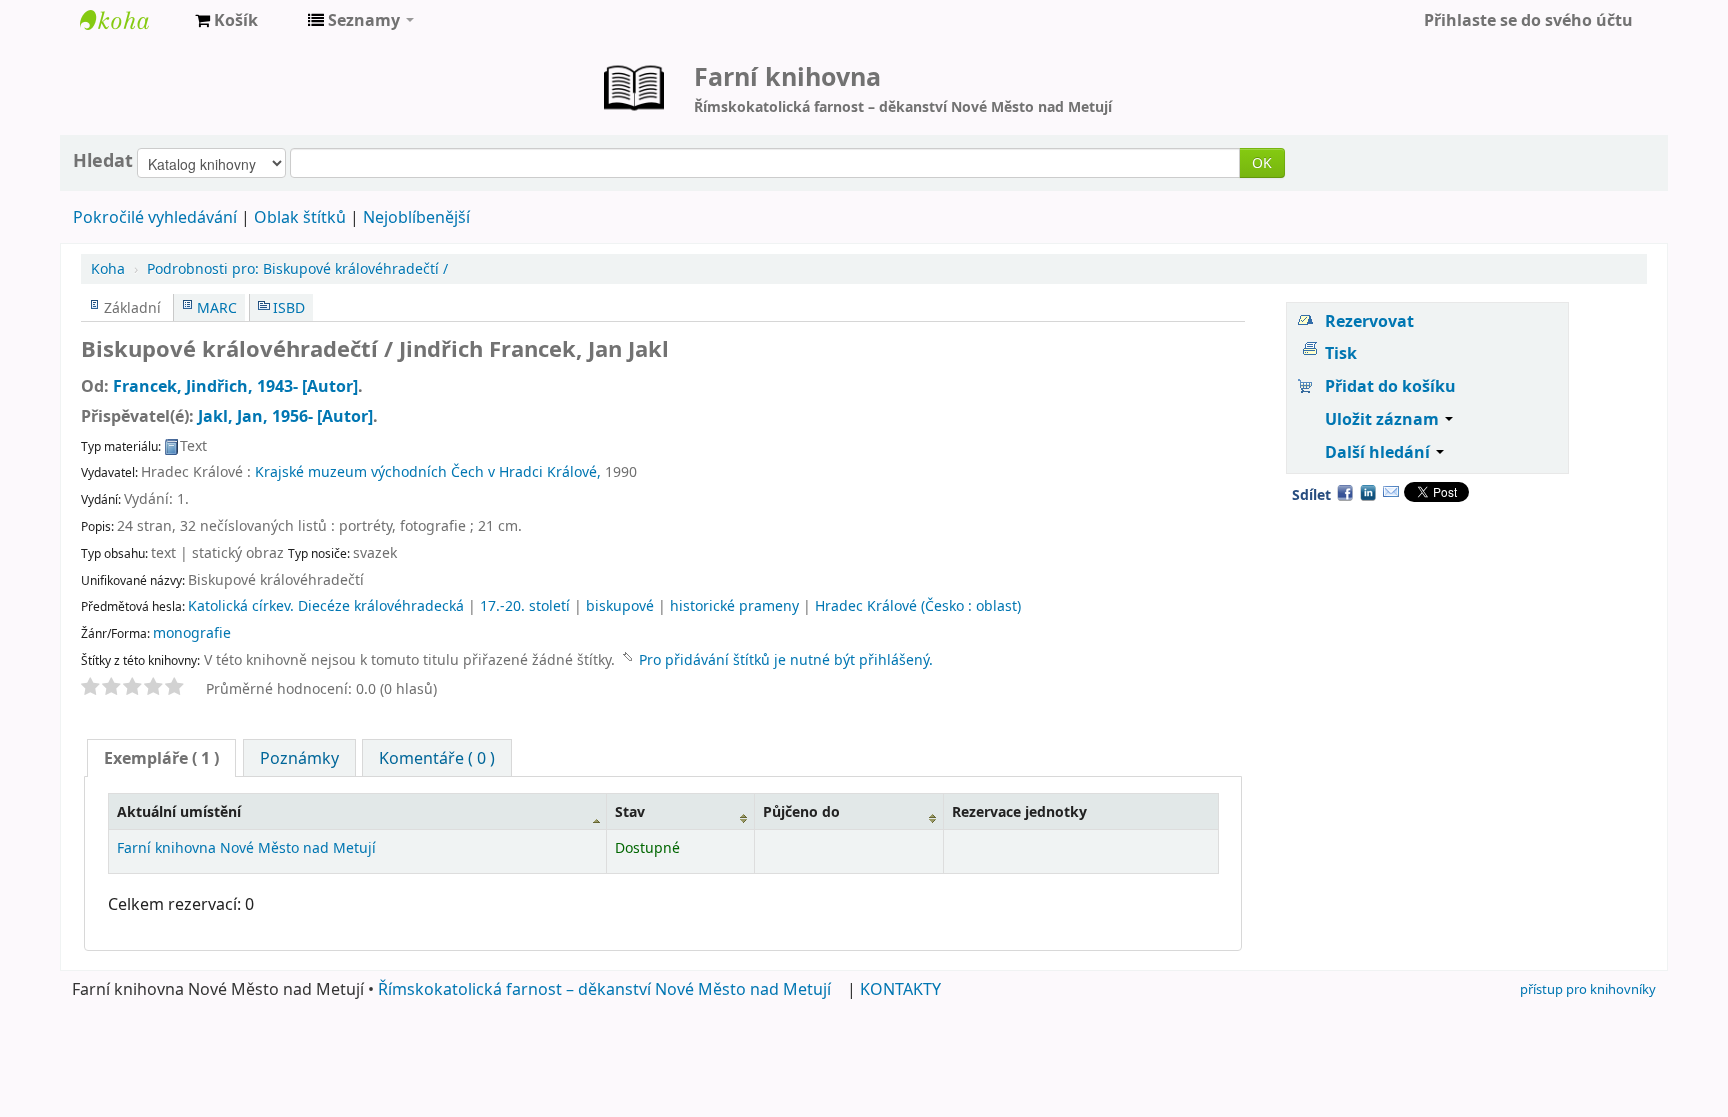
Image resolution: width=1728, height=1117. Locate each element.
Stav (630, 811)
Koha (108, 268)
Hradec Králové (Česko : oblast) (918, 605)
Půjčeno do (801, 811)
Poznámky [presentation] (299, 758)
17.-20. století (525, 605)
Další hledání (1379, 452)
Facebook (1345, 492)
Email (1391, 492)
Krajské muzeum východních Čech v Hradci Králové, (428, 471)
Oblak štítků (300, 217)
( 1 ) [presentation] (161, 758)
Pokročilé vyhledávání (155, 217)
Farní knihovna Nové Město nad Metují (130, 20)
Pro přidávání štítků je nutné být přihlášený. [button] (786, 659)
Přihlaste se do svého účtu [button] (1528, 20)
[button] (226, 20)
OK (1262, 162)
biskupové (620, 605)
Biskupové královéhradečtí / (297, 268)
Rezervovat (1369, 321)
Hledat (103, 160)
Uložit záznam (1384, 419)
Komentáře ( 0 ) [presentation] (437, 758)
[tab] (161, 758)
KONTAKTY (900, 989)
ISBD (289, 307)
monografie (192, 632)
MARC (217, 307)
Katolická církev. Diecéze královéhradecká (326, 605)
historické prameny (734, 605)
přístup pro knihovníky (1588, 989)
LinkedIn (1368, 492)
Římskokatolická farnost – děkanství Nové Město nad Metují (604, 989)
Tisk (1341, 353)
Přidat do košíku (1390, 386)
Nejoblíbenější (416, 217)
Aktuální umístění (179, 811)
